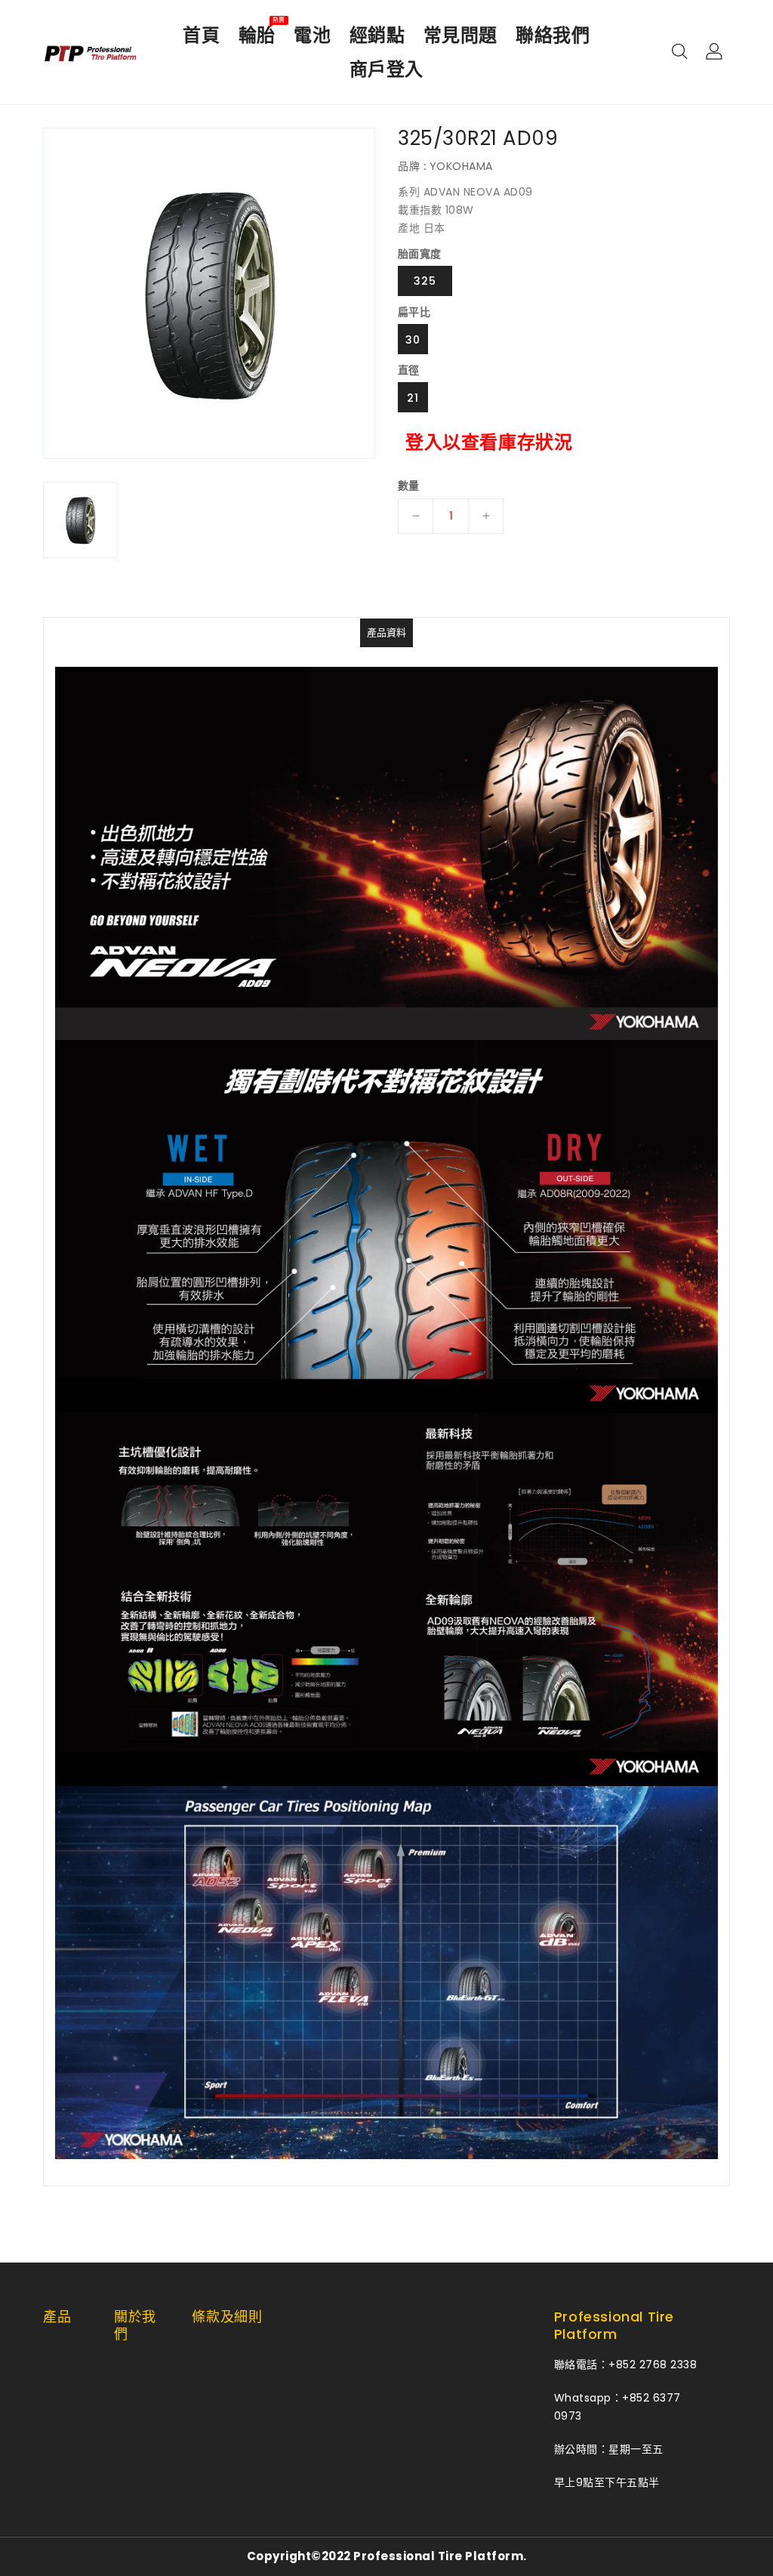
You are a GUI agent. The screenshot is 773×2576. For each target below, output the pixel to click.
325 (425, 281)
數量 (409, 486)
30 (413, 340)
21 (413, 398)
